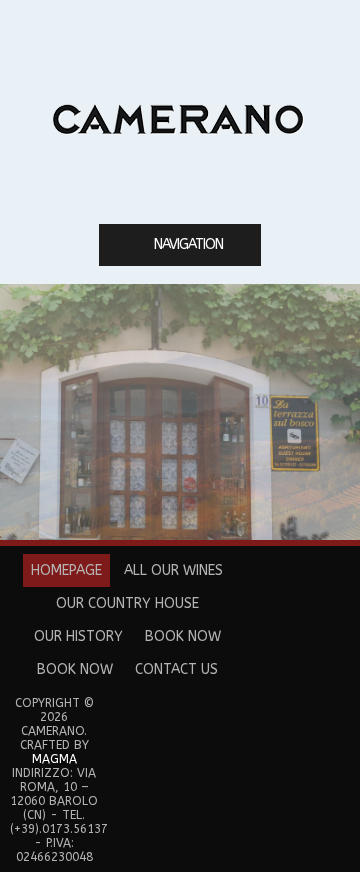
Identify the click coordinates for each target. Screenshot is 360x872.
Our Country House (127, 603)
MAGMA (54, 759)
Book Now (183, 636)
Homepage (66, 570)
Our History (78, 636)
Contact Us (176, 669)
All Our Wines (173, 570)
